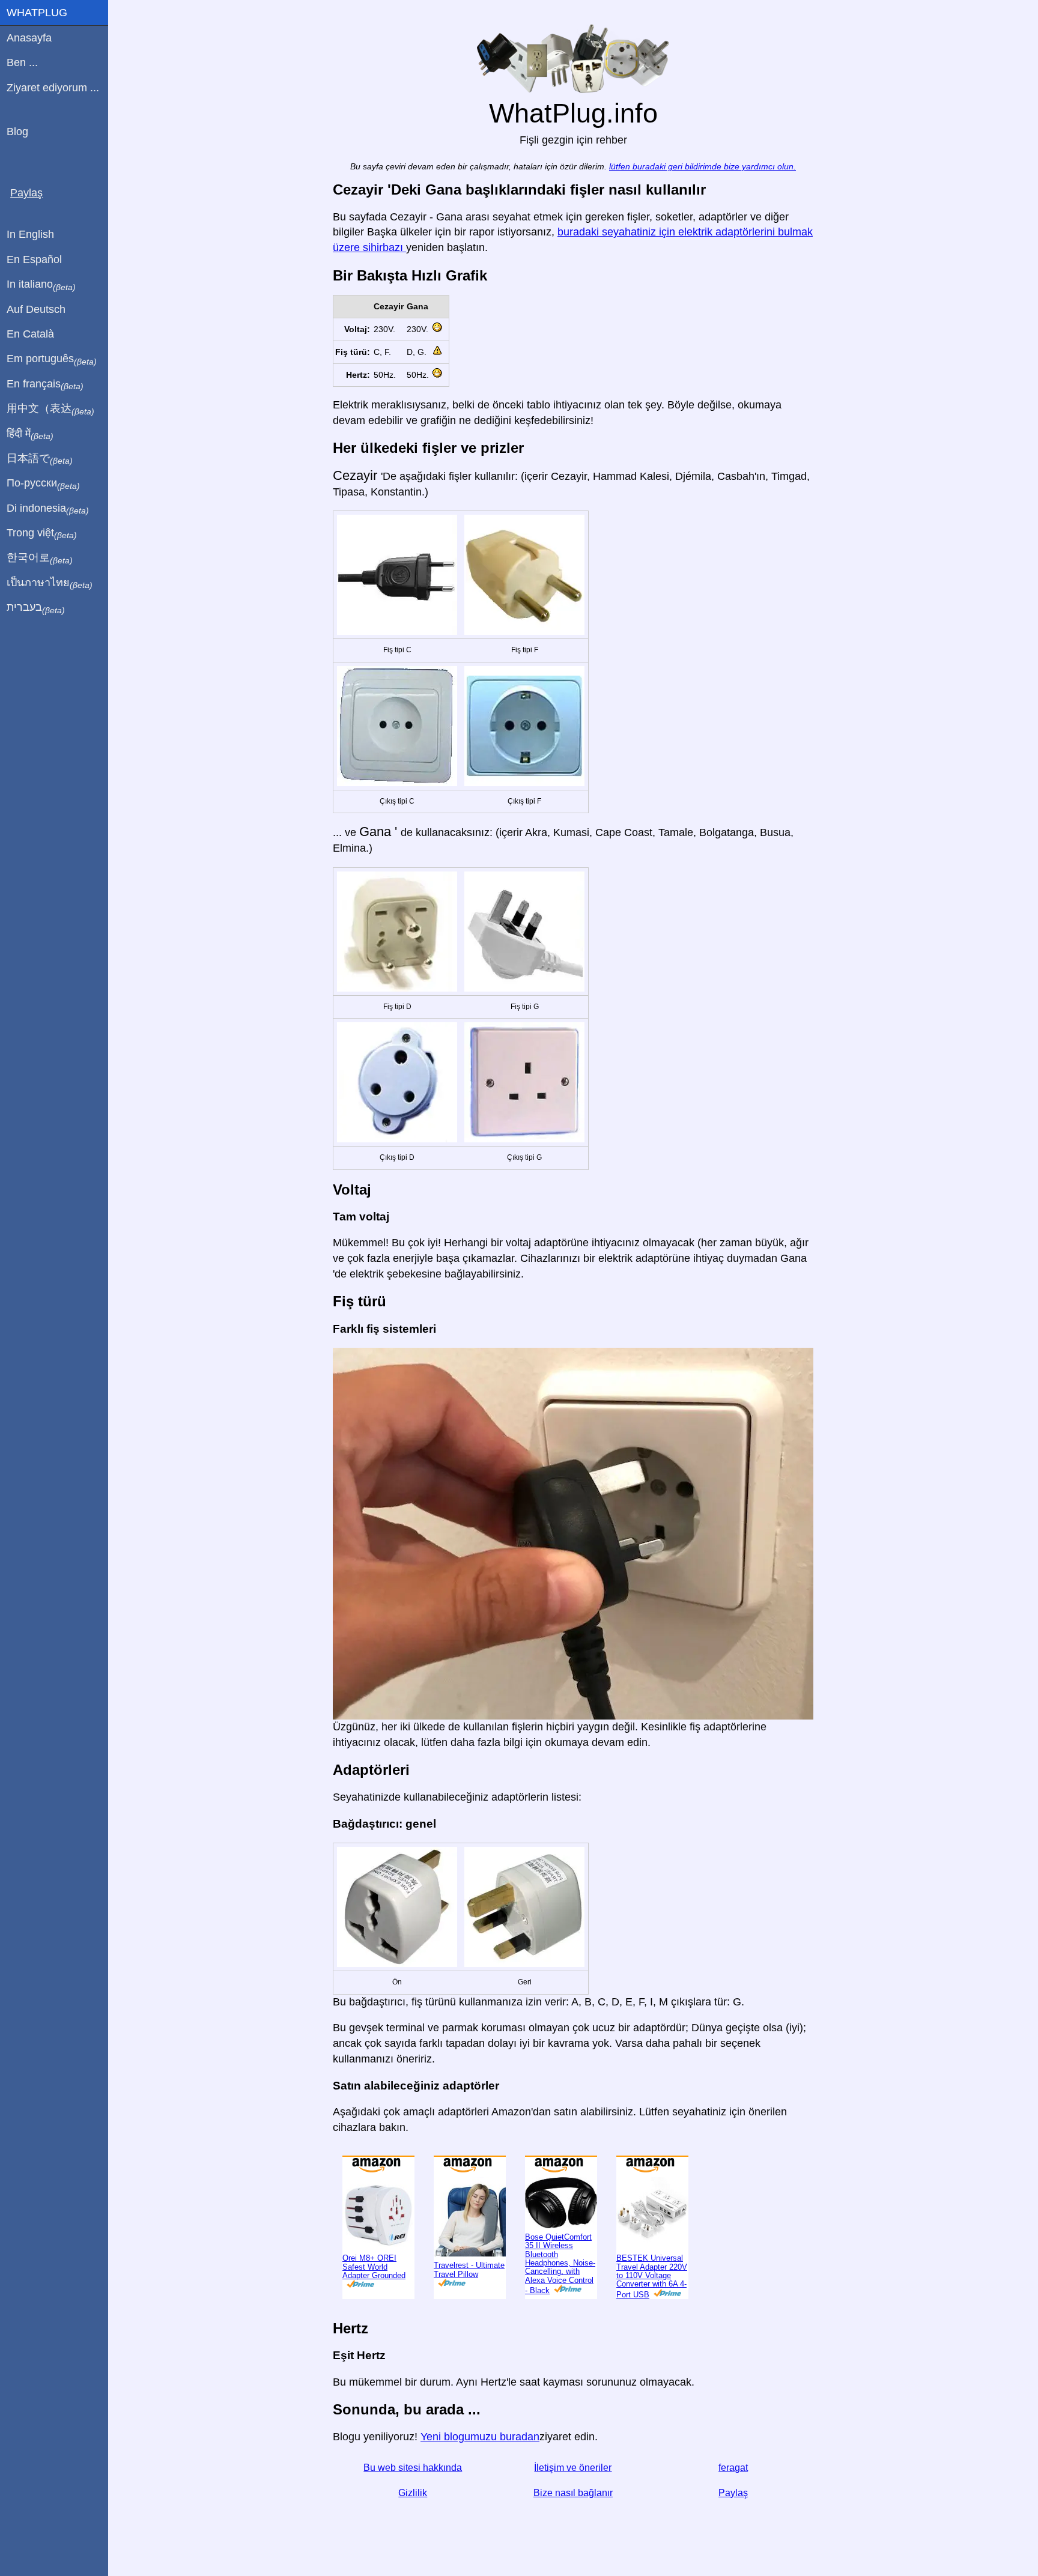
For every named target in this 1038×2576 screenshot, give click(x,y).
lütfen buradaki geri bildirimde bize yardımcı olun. (703, 167)
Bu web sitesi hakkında (413, 2468)
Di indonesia (48, 509)
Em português (52, 359)
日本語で (40, 459)
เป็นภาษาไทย (50, 583)
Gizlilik (413, 2493)
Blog (17, 132)
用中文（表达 (50, 409)
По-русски (43, 483)
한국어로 (40, 558)
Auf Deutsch (36, 309)
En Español (34, 259)
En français (45, 384)
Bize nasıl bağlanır (573, 2493)
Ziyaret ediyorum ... (53, 88)
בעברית (36, 608)
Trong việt (42, 533)
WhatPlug (37, 13)
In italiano (41, 285)
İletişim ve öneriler (573, 2468)
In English (30, 234)
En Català (30, 334)
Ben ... (22, 62)
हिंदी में (30, 434)
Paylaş (733, 2493)
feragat (733, 2468)
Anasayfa (29, 38)
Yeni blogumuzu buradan (480, 2437)
